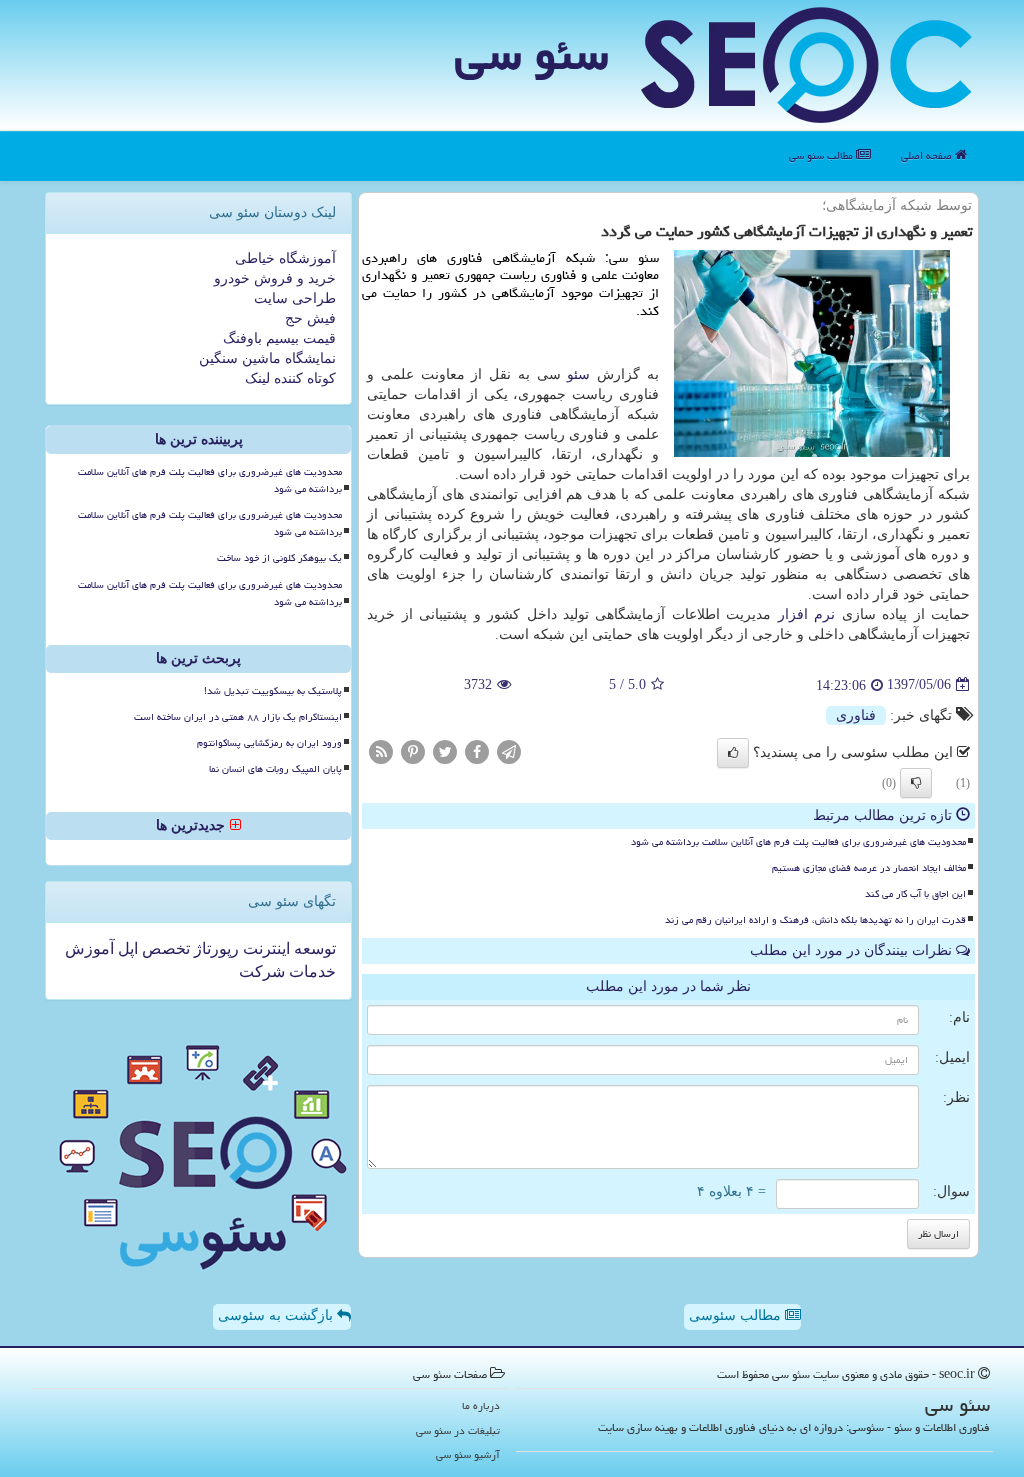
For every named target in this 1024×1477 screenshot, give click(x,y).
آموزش (89, 948)
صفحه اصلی (928, 155)
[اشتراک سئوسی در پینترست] (413, 750)
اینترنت (264, 948)
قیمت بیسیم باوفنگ (279, 338)
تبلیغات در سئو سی (458, 1430)
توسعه (313, 948)
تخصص (164, 948)
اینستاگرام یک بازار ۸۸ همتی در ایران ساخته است (238, 717)
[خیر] (916, 783)
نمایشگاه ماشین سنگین (267, 358)
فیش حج (310, 318)
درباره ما (481, 1405)
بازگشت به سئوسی (277, 1315)
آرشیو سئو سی (468, 1454)
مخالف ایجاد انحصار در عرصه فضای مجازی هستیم (869, 868)
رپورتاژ (214, 948)
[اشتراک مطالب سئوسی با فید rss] (381, 750)
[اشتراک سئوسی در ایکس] (445, 750)
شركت (262, 971)
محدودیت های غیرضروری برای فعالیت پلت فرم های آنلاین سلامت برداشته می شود (798, 842)
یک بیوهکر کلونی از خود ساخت (279, 558)
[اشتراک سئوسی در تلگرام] (509, 750)
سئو (578, 374)
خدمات (310, 971)
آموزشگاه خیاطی (285, 258)
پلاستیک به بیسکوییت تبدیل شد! (273, 691)
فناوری (856, 715)
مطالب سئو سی (822, 155)
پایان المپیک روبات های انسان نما (275, 769)
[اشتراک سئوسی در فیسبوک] (477, 750)
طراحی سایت (295, 298)
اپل (126, 948)
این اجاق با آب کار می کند (915, 894)
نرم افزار (806, 614)
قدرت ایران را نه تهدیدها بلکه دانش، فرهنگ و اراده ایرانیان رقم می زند (815, 920)
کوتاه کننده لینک (290, 378)
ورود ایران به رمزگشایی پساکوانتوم (269, 743)
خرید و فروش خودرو (275, 278)
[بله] (733, 753)
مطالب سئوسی (737, 1315)
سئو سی (531, 54)
